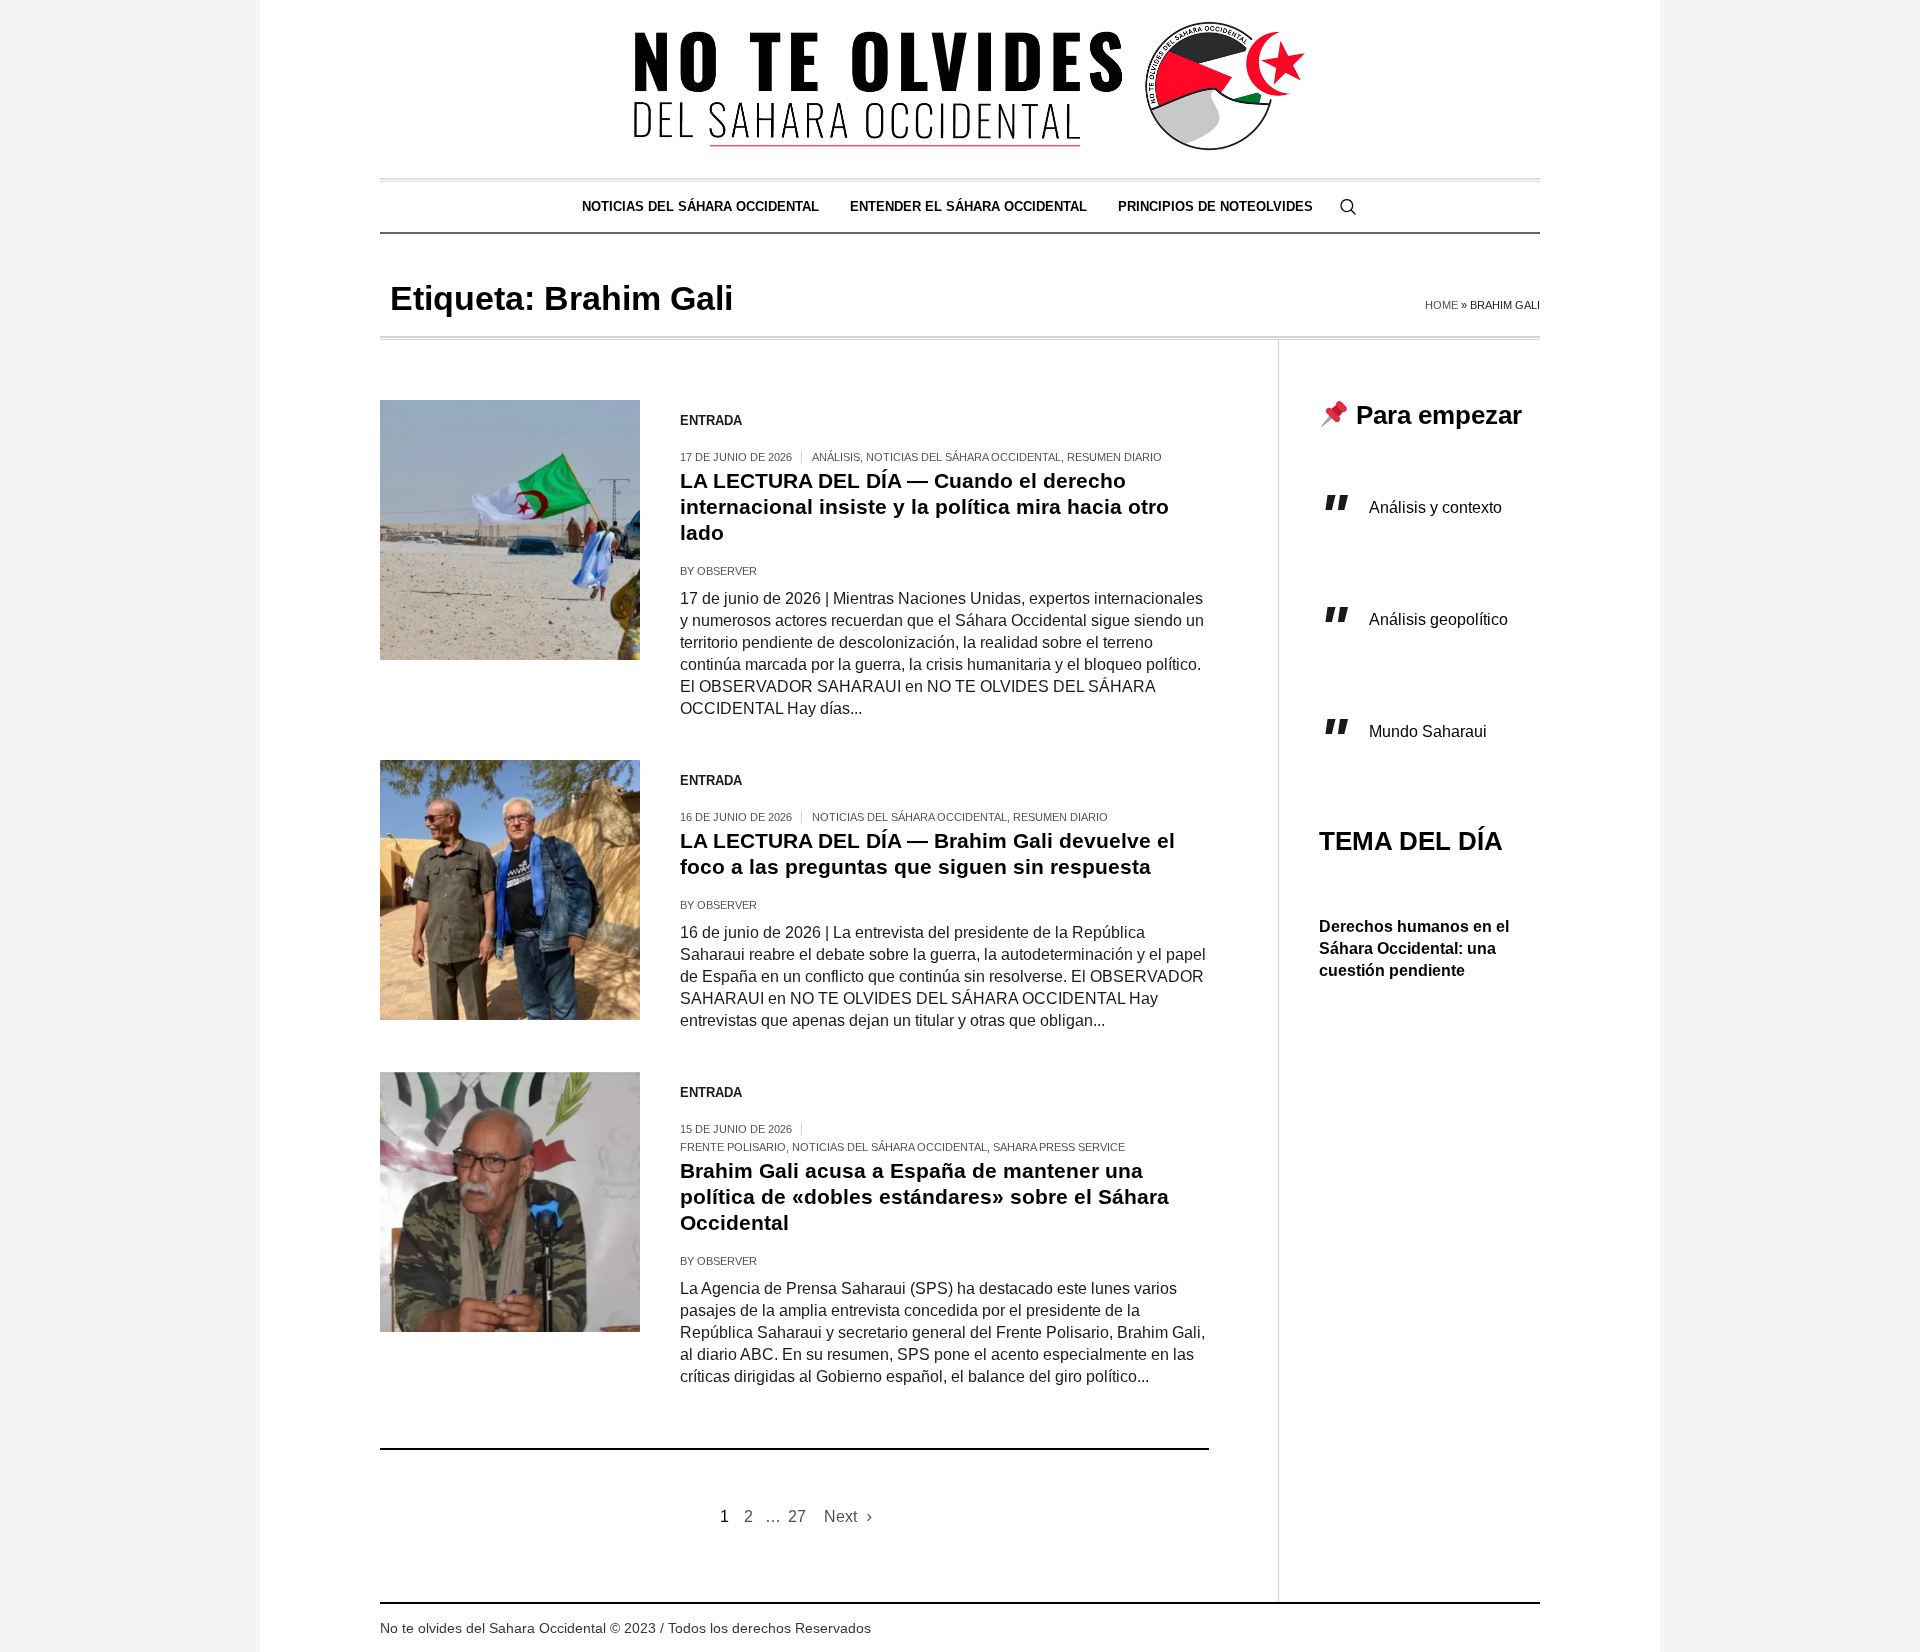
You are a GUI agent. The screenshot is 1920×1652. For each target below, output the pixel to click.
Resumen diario (1114, 457)
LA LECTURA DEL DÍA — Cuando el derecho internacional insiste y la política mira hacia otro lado (924, 506)
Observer (727, 571)
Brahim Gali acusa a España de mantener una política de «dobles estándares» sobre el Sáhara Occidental (924, 1196)
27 (797, 1516)
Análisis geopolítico (1438, 619)
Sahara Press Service (1059, 1147)
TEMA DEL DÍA (1411, 841)
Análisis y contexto (1435, 507)
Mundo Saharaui (1428, 731)
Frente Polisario (733, 1147)
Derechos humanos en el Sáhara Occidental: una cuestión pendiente (1414, 948)
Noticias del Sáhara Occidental (963, 457)
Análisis (836, 457)
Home (1441, 305)
